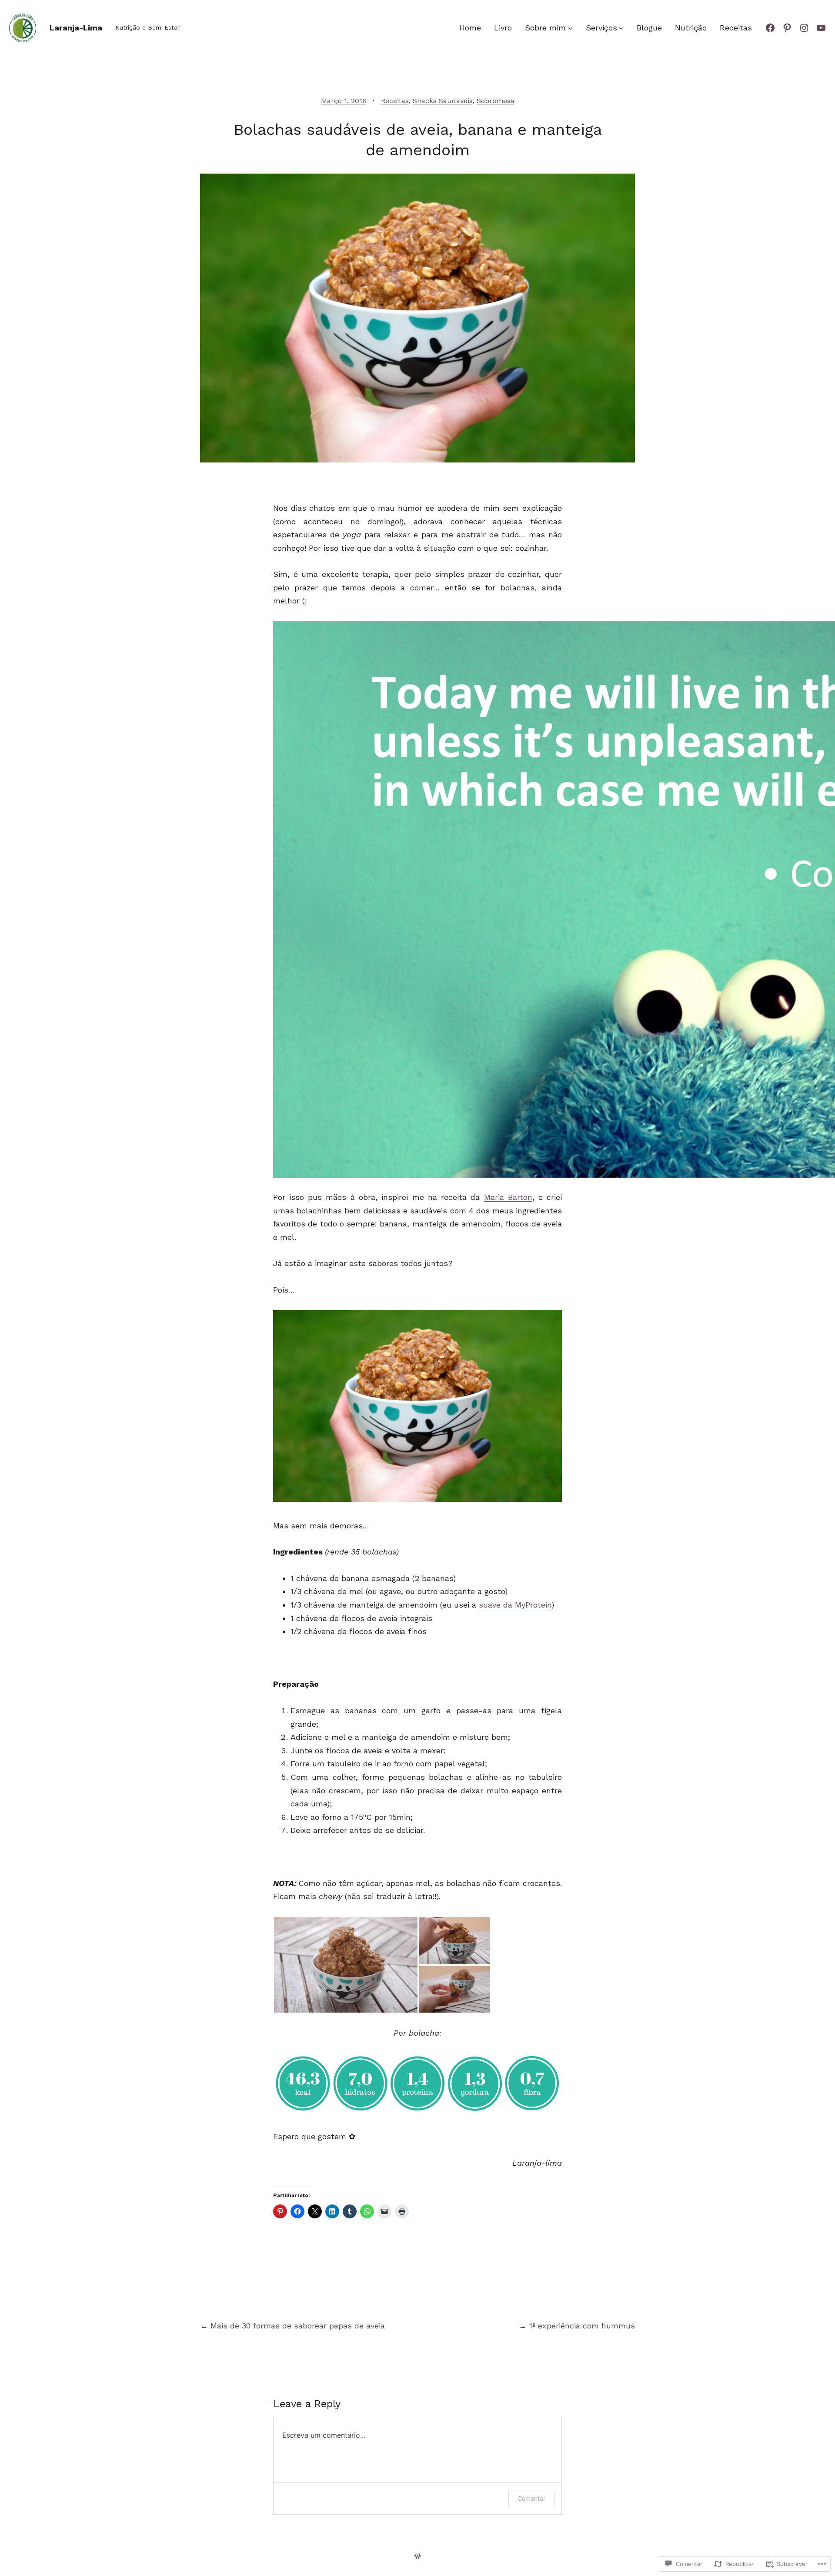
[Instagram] (804, 28)
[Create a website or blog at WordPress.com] (417, 2556)
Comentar (531, 2498)
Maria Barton (508, 1197)
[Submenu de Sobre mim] (570, 28)
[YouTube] (821, 28)
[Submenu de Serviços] (621, 28)
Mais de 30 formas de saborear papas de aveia (298, 2326)
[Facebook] (770, 28)
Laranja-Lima (76, 28)
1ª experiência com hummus (582, 2326)
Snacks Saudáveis (443, 101)
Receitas (395, 101)
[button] (346, 1965)
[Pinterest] (787, 28)
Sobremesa (496, 101)
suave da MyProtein (515, 1605)
